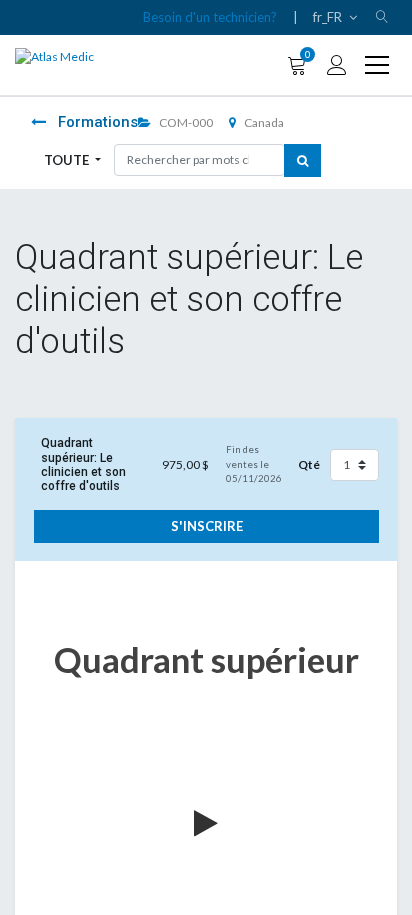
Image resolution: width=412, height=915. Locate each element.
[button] (382, 17)
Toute (68, 160)
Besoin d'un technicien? (210, 17)
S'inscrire (207, 526)
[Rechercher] (302, 161)
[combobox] (199, 160)
